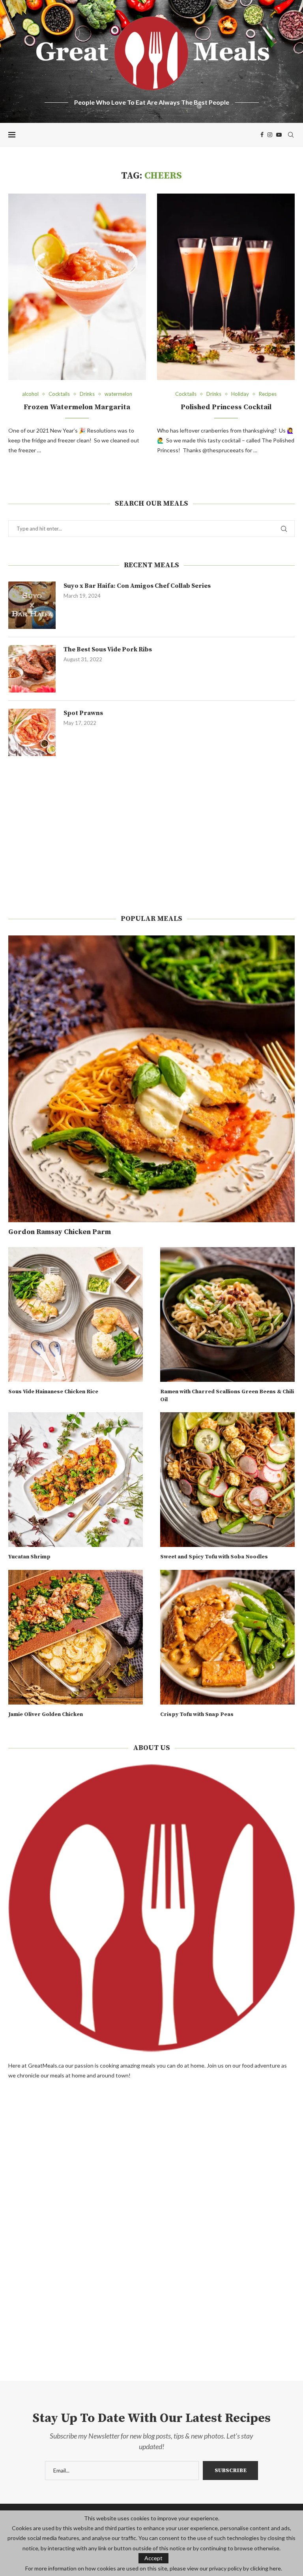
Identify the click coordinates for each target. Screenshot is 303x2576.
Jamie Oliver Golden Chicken (46, 1714)
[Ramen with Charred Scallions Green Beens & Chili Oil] (227, 1314)
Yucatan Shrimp (29, 1557)
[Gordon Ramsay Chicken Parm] (151, 1079)
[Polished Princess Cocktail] (226, 287)
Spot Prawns (83, 713)
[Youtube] (279, 135)
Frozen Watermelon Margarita (77, 407)
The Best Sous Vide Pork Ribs (108, 649)
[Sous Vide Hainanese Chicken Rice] (76, 1314)
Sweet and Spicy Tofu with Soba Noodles (214, 1557)
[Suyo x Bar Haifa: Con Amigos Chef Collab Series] (32, 605)
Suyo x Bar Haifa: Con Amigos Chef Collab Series (137, 586)
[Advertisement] (151, 835)
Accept (153, 2558)
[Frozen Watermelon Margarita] (77, 287)
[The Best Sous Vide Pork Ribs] (32, 669)
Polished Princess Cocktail (226, 407)
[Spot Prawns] (32, 732)
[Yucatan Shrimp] (76, 1480)
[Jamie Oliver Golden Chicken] (76, 1637)
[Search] (291, 135)
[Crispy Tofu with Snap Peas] (227, 1637)
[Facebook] (262, 135)
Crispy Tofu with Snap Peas (197, 1714)
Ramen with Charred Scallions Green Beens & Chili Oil (227, 1396)
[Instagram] (270, 135)
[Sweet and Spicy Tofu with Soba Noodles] (227, 1480)
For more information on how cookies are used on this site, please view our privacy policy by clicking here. (154, 2568)
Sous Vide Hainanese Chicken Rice (53, 1392)
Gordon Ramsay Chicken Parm (60, 1232)
